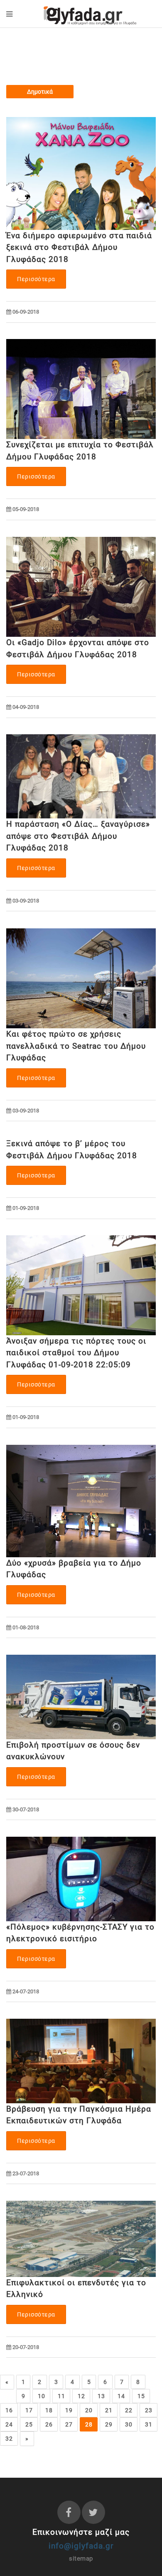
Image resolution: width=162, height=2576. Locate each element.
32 (9, 2439)
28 (89, 2424)
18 (49, 2410)
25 (29, 2424)
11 (61, 2396)
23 (148, 2410)
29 (109, 2424)
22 (129, 2410)
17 (29, 2410)
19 (69, 2410)
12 (81, 2396)
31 (148, 2424)
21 (109, 2410)
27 (69, 2424)
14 (121, 2396)
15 (141, 2396)
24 (9, 2424)
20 (89, 2410)
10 (41, 2396)
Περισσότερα (36, 279)
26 (49, 2424)
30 (129, 2424)
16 (9, 2410)
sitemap (81, 2559)
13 (101, 2396)
